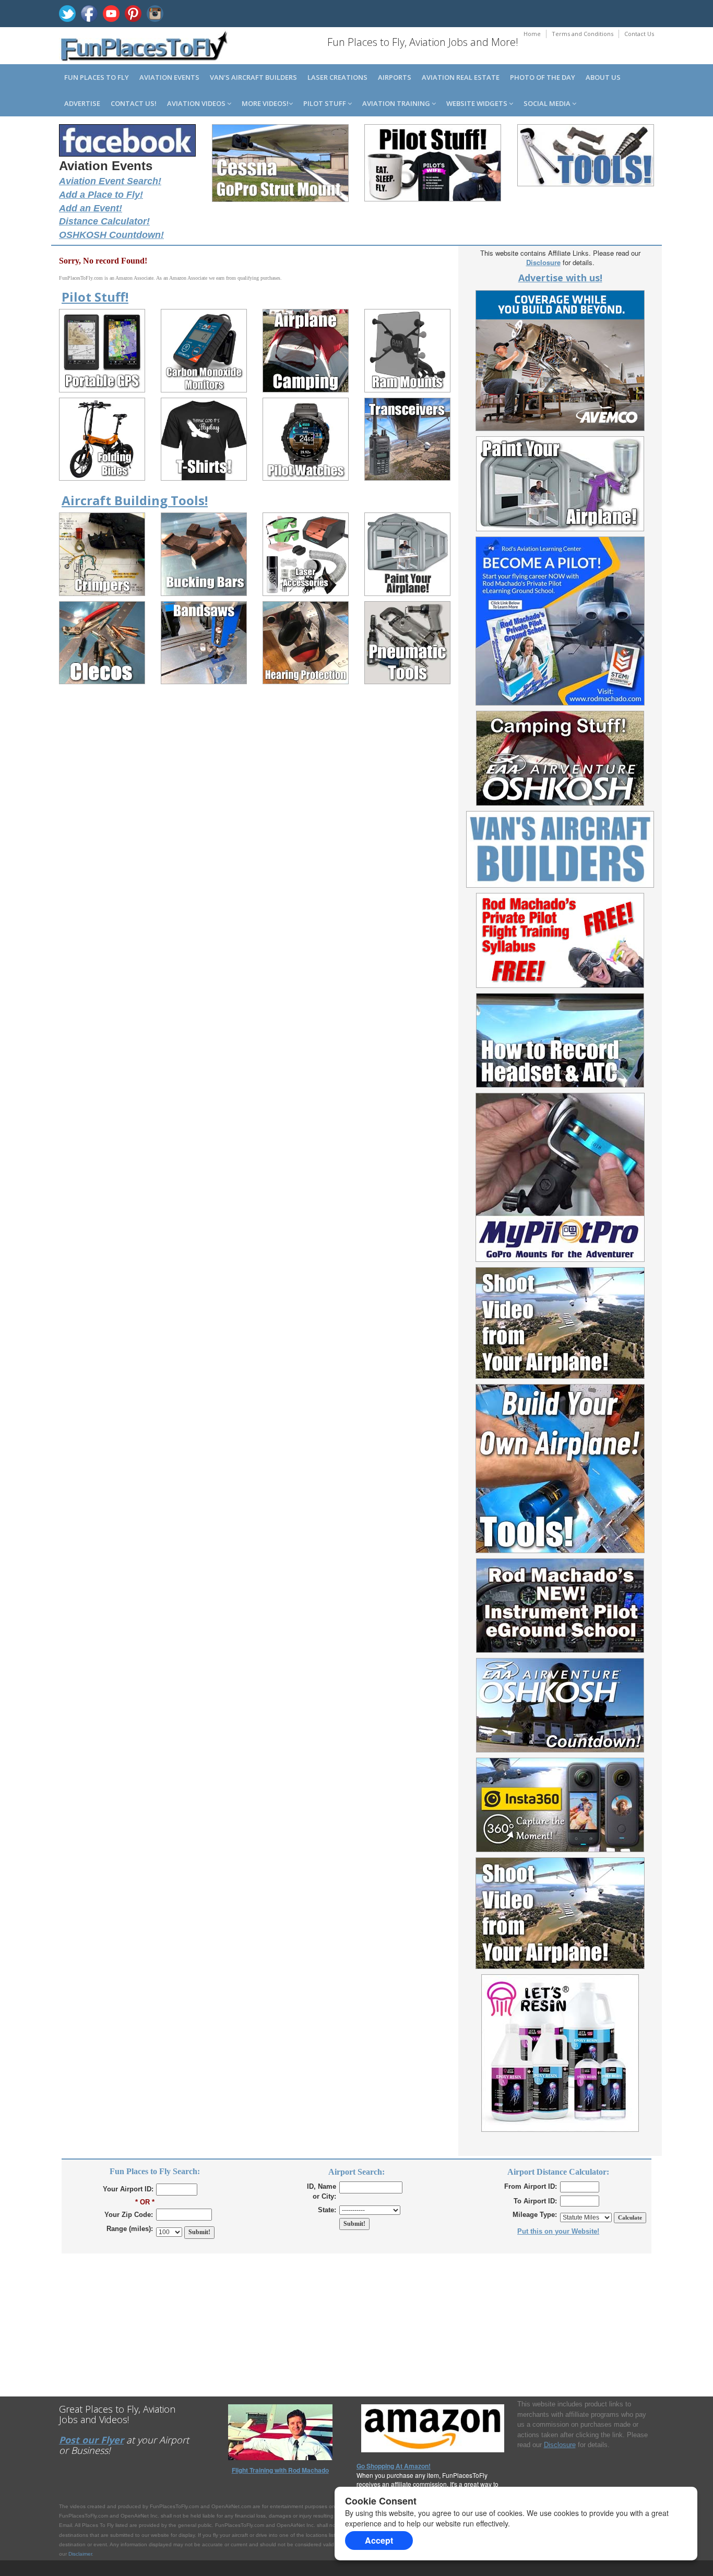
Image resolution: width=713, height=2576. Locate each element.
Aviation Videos (197, 103)
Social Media (548, 103)
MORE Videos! (265, 103)
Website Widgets (478, 103)
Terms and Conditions (583, 34)
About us (603, 77)
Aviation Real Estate (461, 77)
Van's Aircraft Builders (253, 77)
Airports (395, 77)
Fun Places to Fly (97, 77)
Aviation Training (397, 103)
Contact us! (134, 103)
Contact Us (639, 34)
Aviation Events (169, 77)
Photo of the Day (543, 77)
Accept (379, 2540)
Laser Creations (337, 77)
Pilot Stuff (325, 103)
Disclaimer (80, 2554)
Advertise (82, 103)
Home (532, 34)
